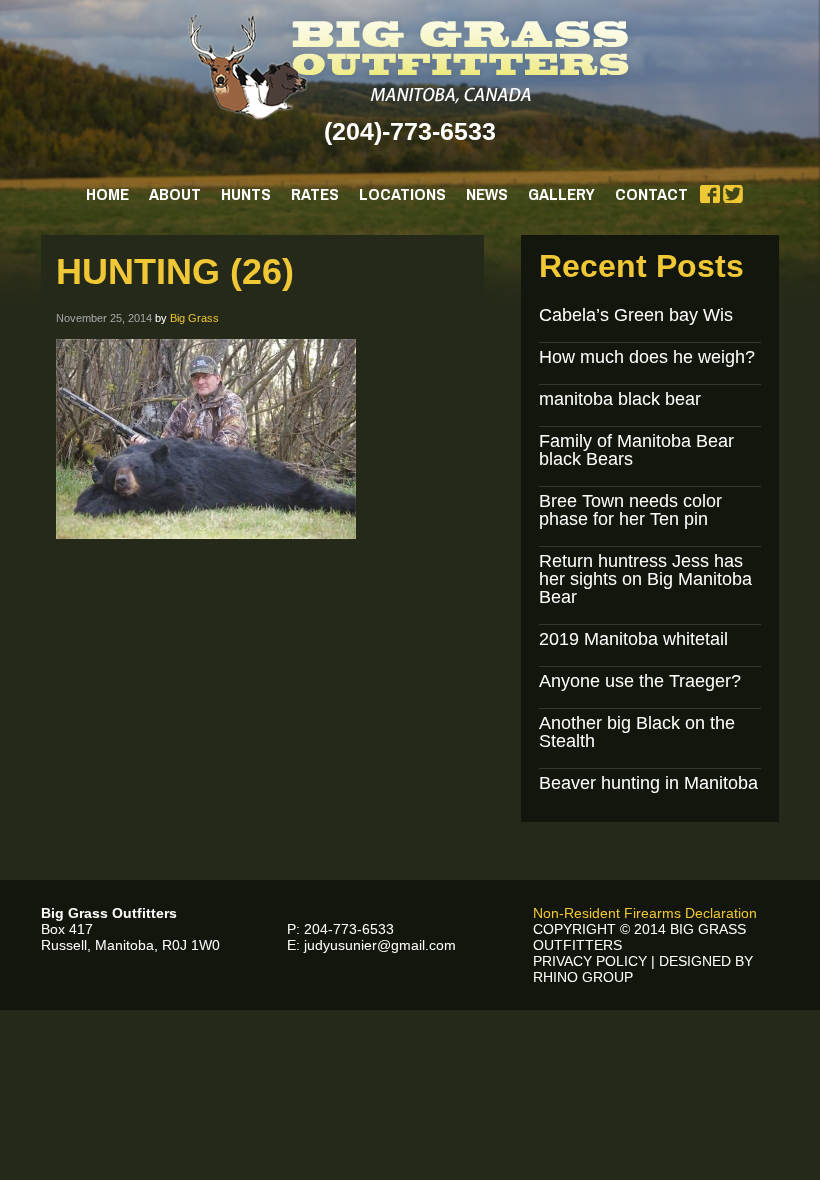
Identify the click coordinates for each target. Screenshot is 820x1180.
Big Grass (194, 318)
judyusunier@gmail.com (380, 945)
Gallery (561, 193)
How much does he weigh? (647, 357)
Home (107, 193)
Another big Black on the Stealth (637, 732)
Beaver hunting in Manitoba (648, 783)
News (487, 193)
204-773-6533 (349, 929)
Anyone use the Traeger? (640, 681)
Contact (651, 193)
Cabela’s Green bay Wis (636, 315)
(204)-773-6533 (410, 131)
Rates (315, 193)
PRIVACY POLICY (590, 961)
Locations (402, 193)
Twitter (733, 194)
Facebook (710, 194)
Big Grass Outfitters (410, 67)
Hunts (246, 193)
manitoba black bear (620, 399)
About (175, 193)
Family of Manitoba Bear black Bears (636, 450)
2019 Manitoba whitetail (633, 639)
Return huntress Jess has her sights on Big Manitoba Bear (645, 579)
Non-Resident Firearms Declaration (645, 913)
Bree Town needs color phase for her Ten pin (630, 510)
